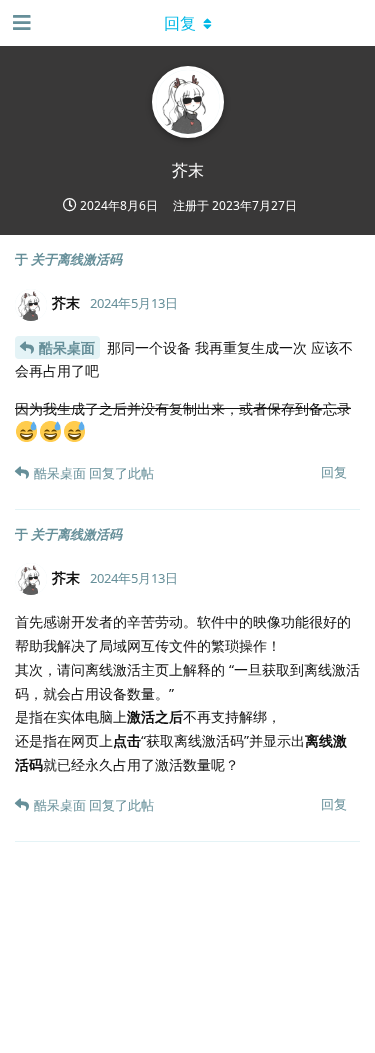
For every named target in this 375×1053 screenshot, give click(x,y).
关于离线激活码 (76, 259)
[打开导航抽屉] (20, 23)
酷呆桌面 (67, 347)
